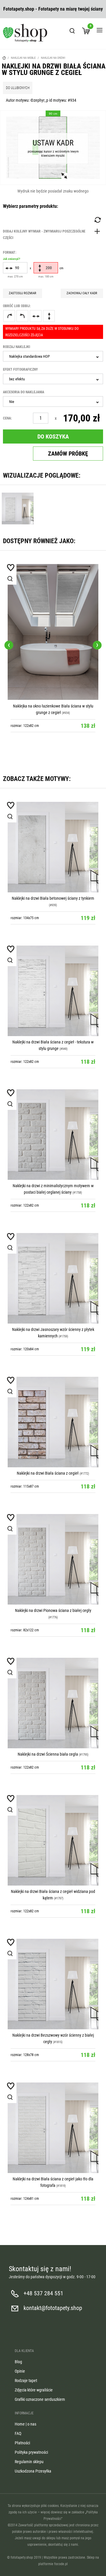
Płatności (22, 2443)
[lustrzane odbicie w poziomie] (36, 316)
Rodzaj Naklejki (16, 347)
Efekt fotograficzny (20, 369)
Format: (11, 255)
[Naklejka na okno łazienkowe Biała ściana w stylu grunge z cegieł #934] (53, 632)
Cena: (7, 418)
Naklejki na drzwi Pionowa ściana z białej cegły (53, 1610)
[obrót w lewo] (22, 316)
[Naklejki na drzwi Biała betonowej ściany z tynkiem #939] (53, 847)
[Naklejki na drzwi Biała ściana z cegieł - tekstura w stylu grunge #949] (53, 991)
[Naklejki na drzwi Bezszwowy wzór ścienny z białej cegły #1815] (53, 1984)
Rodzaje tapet (26, 2381)
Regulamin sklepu (29, 2462)
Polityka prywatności (31, 2452)
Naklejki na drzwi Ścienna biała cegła (48, 1754)
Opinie (20, 2371)
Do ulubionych (18, 88)
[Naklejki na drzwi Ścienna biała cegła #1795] (53, 1703)
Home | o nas (25, 2424)
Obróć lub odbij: (17, 306)
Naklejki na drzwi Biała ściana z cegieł (48, 1473)
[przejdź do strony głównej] (25, 33)
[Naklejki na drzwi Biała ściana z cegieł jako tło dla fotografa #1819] (53, 2128)
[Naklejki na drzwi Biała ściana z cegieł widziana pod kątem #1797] (53, 1840)
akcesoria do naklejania (24, 392)
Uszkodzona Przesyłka (33, 2471)
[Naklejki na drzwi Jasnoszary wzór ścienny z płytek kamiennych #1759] (53, 1278)
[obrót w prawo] (9, 316)
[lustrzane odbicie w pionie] (49, 316)
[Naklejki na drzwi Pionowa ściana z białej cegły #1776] (53, 1559)
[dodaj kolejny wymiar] (53, 235)
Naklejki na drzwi (53, 58)
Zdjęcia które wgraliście (34, 2390)
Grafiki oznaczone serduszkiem (40, 2399)
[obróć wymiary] (97, 220)
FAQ (18, 2433)
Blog (18, 2362)
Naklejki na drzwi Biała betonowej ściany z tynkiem (53, 898)
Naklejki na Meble (23, 58)
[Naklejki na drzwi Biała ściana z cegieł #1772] (53, 1422)
